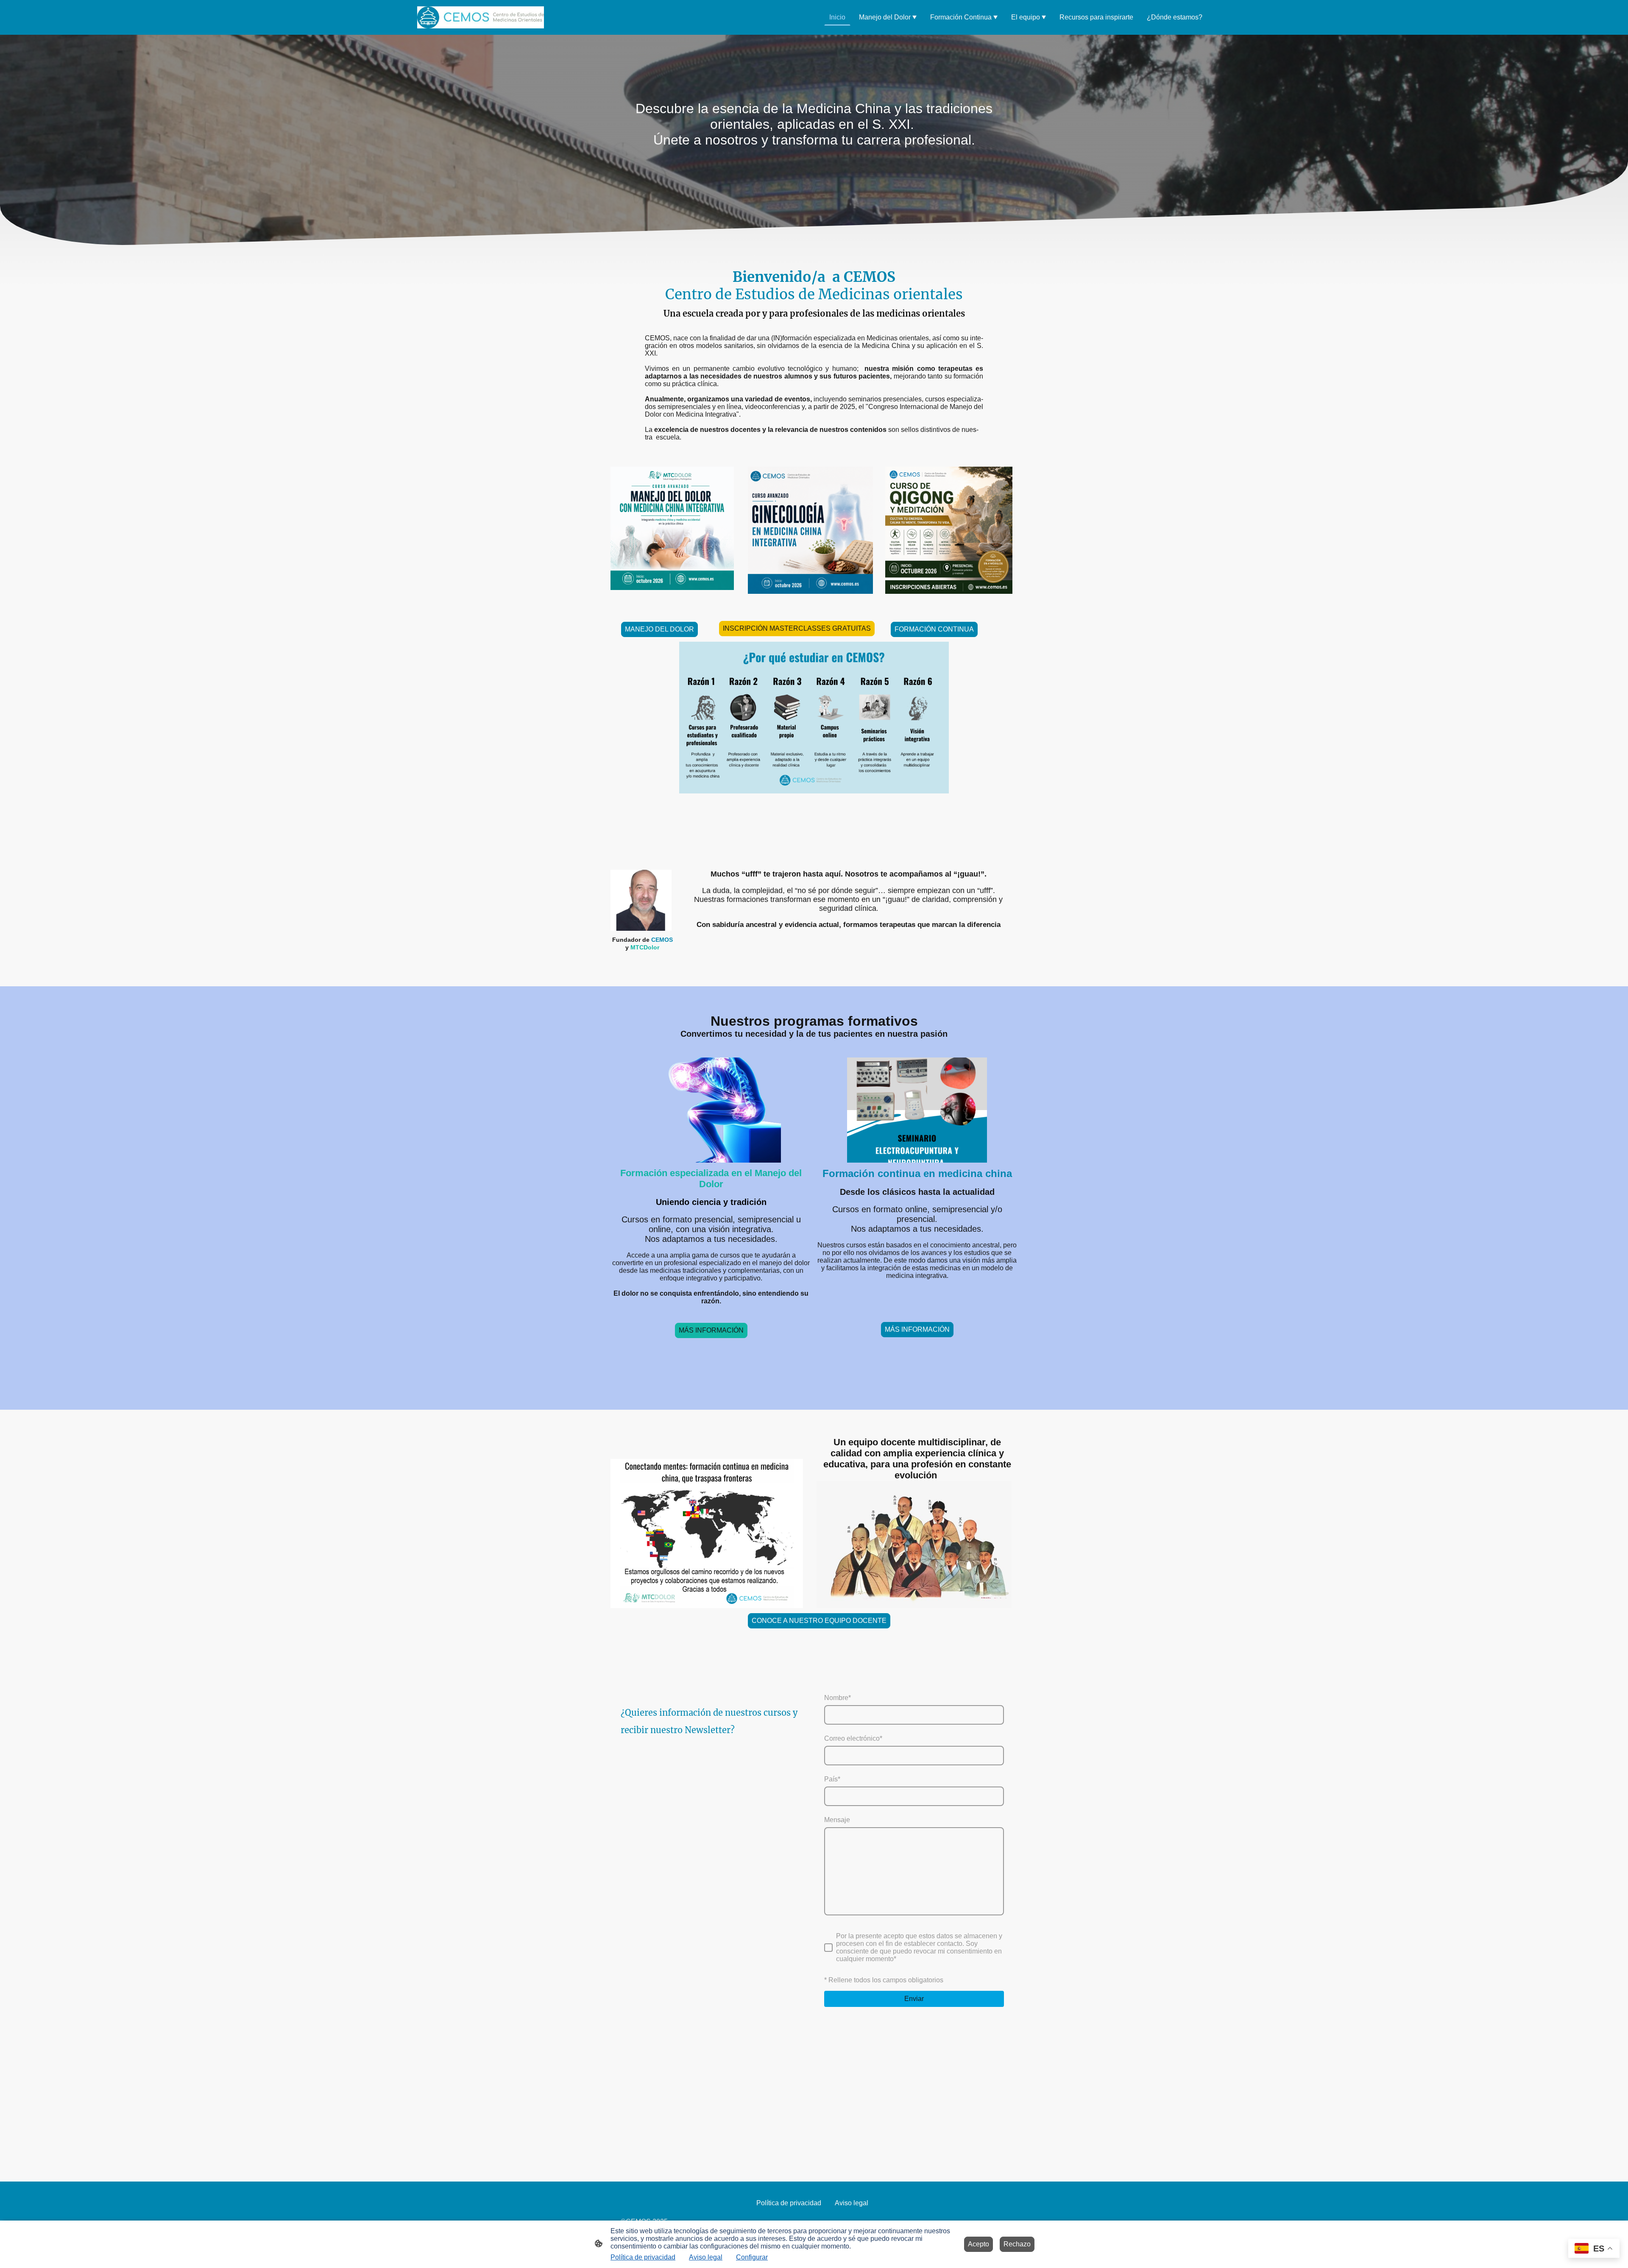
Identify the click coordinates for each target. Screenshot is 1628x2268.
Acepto (978, 2244)
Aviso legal (706, 2257)
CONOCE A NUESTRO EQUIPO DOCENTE (819, 1621)
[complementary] (1594, 2249)
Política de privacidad (643, 2257)
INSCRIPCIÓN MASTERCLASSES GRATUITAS (797, 628)
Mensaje (837, 1820)
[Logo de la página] (481, 17)
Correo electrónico (853, 1738)
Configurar (752, 2257)
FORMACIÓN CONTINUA (934, 629)
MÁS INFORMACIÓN (711, 1330)
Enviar (914, 1999)
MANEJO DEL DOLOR (659, 629)
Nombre (838, 1698)
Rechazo (1017, 2244)
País (832, 1779)
